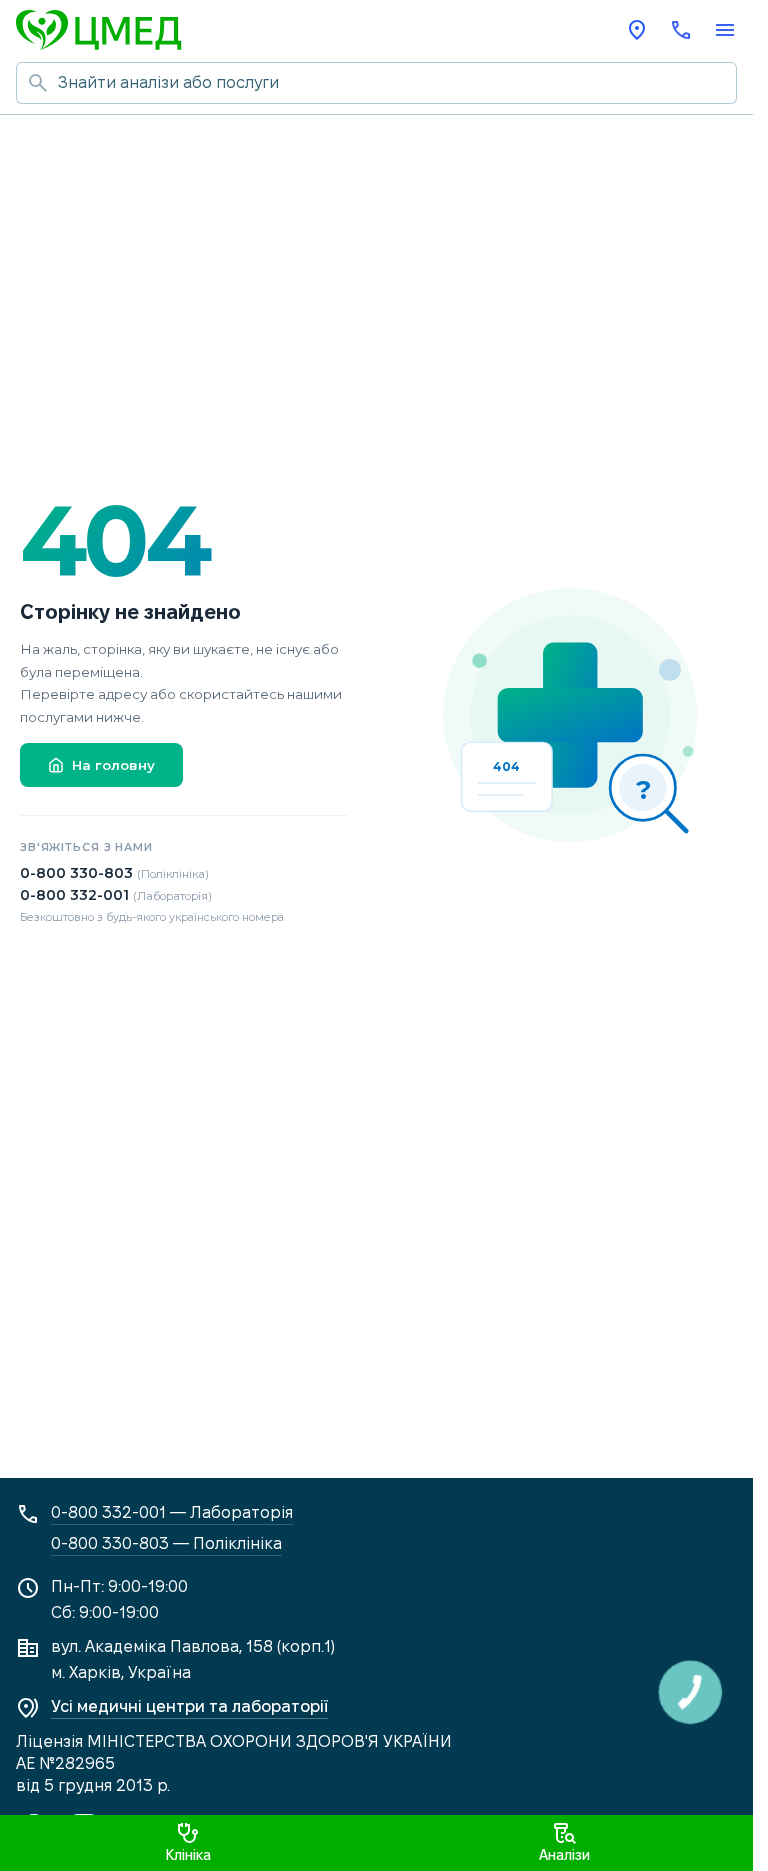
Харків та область (637, 30)
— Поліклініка (166, 1543)
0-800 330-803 (114, 873)
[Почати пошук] (37, 83)
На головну (113, 765)
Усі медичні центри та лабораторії (189, 1706)
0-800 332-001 (116, 895)
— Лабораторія (172, 1512)
